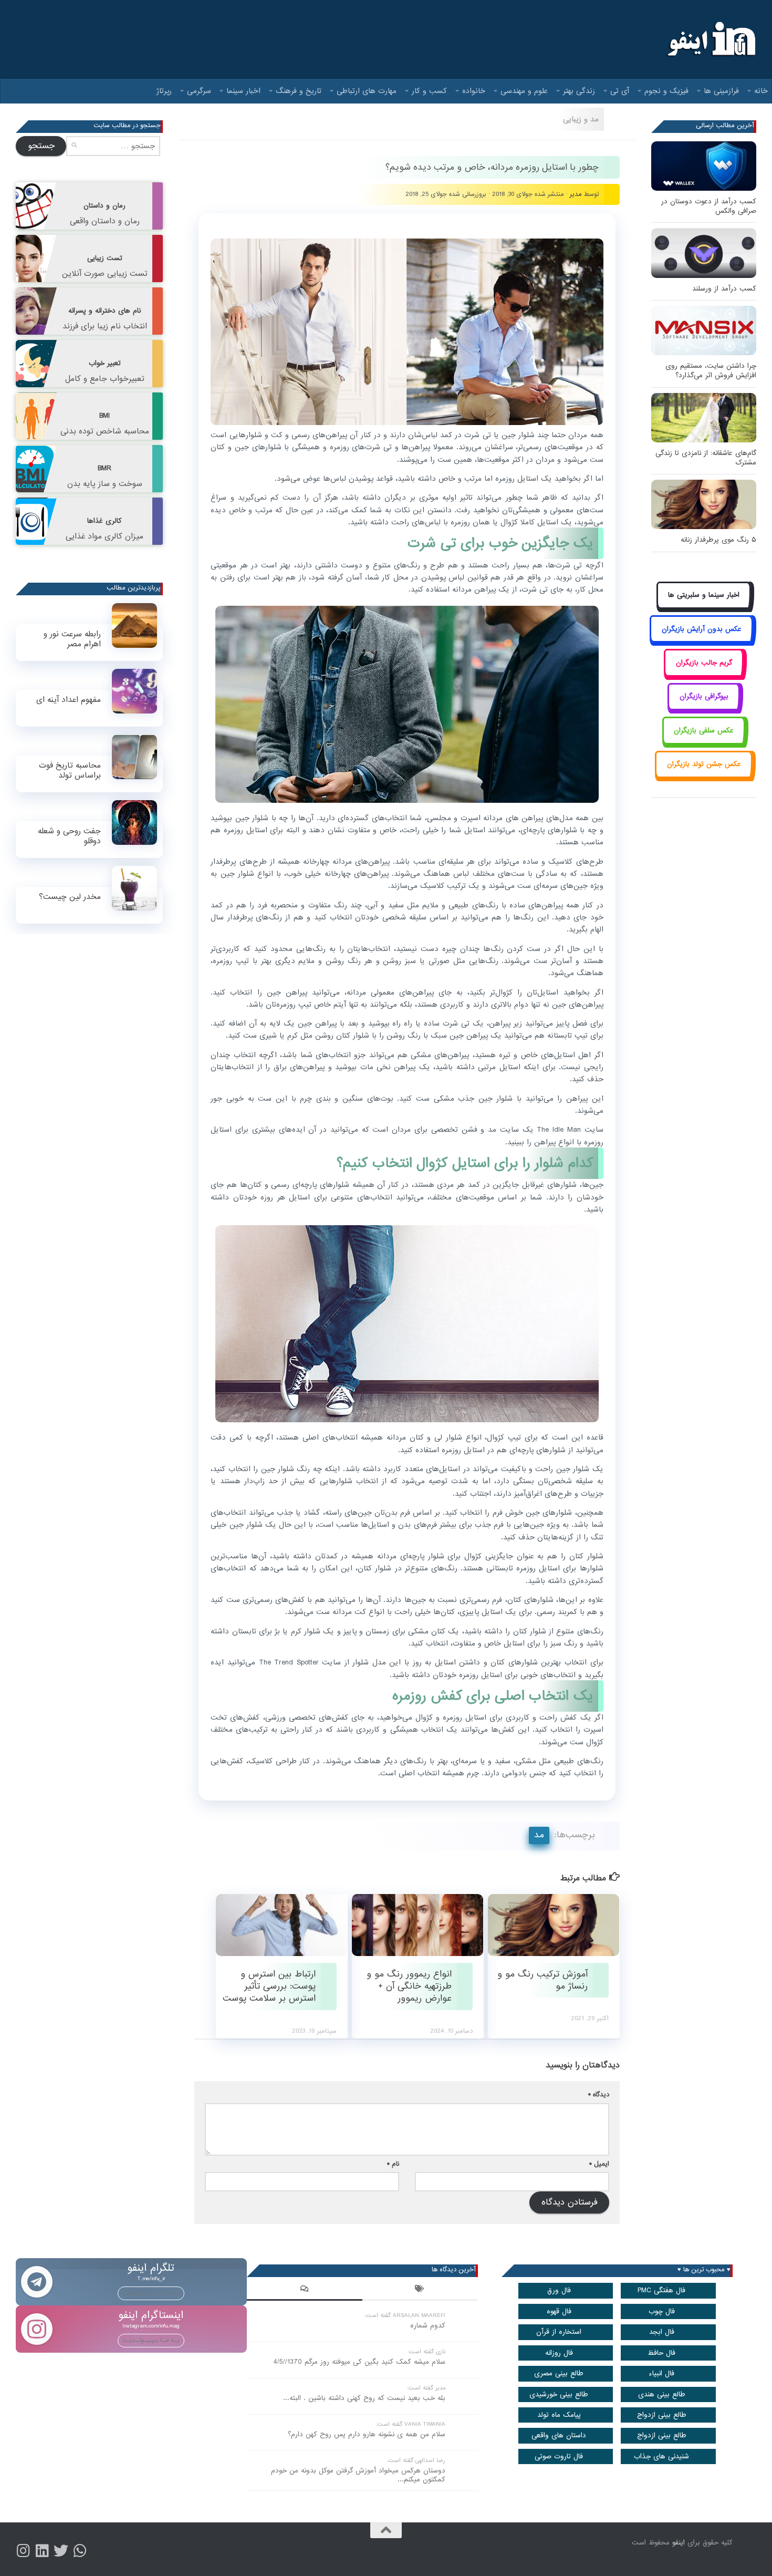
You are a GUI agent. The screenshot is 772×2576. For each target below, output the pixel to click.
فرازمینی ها (721, 91)
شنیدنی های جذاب (661, 2456)
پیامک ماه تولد (559, 2415)
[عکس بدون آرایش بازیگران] (701, 641)
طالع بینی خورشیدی (559, 2394)
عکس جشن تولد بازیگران (704, 764)
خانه (761, 91)
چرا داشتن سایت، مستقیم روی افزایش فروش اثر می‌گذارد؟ (711, 371)
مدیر (576, 194)
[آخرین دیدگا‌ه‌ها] (305, 2290)
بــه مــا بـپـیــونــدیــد (151, 2293)
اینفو (679, 2543)
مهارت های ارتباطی (367, 91)
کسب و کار (429, 91)
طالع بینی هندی (662, 2394)
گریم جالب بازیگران (704, 663)
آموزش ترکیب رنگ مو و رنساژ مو (543, 1980)
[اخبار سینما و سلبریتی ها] (704, 607)
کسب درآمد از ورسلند (724, 289)
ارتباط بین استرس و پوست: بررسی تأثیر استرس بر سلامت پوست (269, 1987)
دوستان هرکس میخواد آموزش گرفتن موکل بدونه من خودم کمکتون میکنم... (358, 2475)
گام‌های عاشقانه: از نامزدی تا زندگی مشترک (706, 458)
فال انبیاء (661, 2373)
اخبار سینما (243, 91)
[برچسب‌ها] (420, 2290)
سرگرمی (199, 91)
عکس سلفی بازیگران (704, 731)
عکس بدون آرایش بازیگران (702, 629)
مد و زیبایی (581, 119)
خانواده (474, 91)
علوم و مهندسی (524, 91)
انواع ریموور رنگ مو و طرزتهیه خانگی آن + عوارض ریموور (409, 1987)
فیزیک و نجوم (666, 91)
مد (539, 1835)
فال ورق (559, 2290)
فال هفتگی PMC (661, 2290)
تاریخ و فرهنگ (299, 91)
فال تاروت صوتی (559, 2456)
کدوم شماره (428, 2326)
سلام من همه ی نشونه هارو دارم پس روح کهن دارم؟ (367, 2434)
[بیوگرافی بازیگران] (704, 708)
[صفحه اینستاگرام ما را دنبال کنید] (23, 2551)
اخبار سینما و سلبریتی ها (704, 595)
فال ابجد (662, 2332)
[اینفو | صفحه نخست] (710, 39)
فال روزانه (559, 2353)
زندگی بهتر (579, 91)
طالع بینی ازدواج (662, 2415)
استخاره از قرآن (559, 2332)
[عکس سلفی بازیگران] (704, 742)
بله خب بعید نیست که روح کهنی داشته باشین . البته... (364, 2398)
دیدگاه (599, 2094)
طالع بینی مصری (559, 2373)
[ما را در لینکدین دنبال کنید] (42, 2551)
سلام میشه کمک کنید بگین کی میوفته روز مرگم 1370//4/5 (359, 2362)
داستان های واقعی (559, 2435)
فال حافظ (661, 2353)
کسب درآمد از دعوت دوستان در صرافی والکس (709, 206)
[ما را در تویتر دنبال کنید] (61, 2551)
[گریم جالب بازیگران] (704, 674)
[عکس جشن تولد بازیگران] (704, 776)
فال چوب (662, 2311)
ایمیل (599, 2164)
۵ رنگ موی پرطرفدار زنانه (718, 540)
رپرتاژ (164, 91)
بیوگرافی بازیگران (704, 696)
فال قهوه (559, 2311)
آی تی (620, 91)
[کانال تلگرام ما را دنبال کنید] (80, 2551)
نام (393, 2164)
